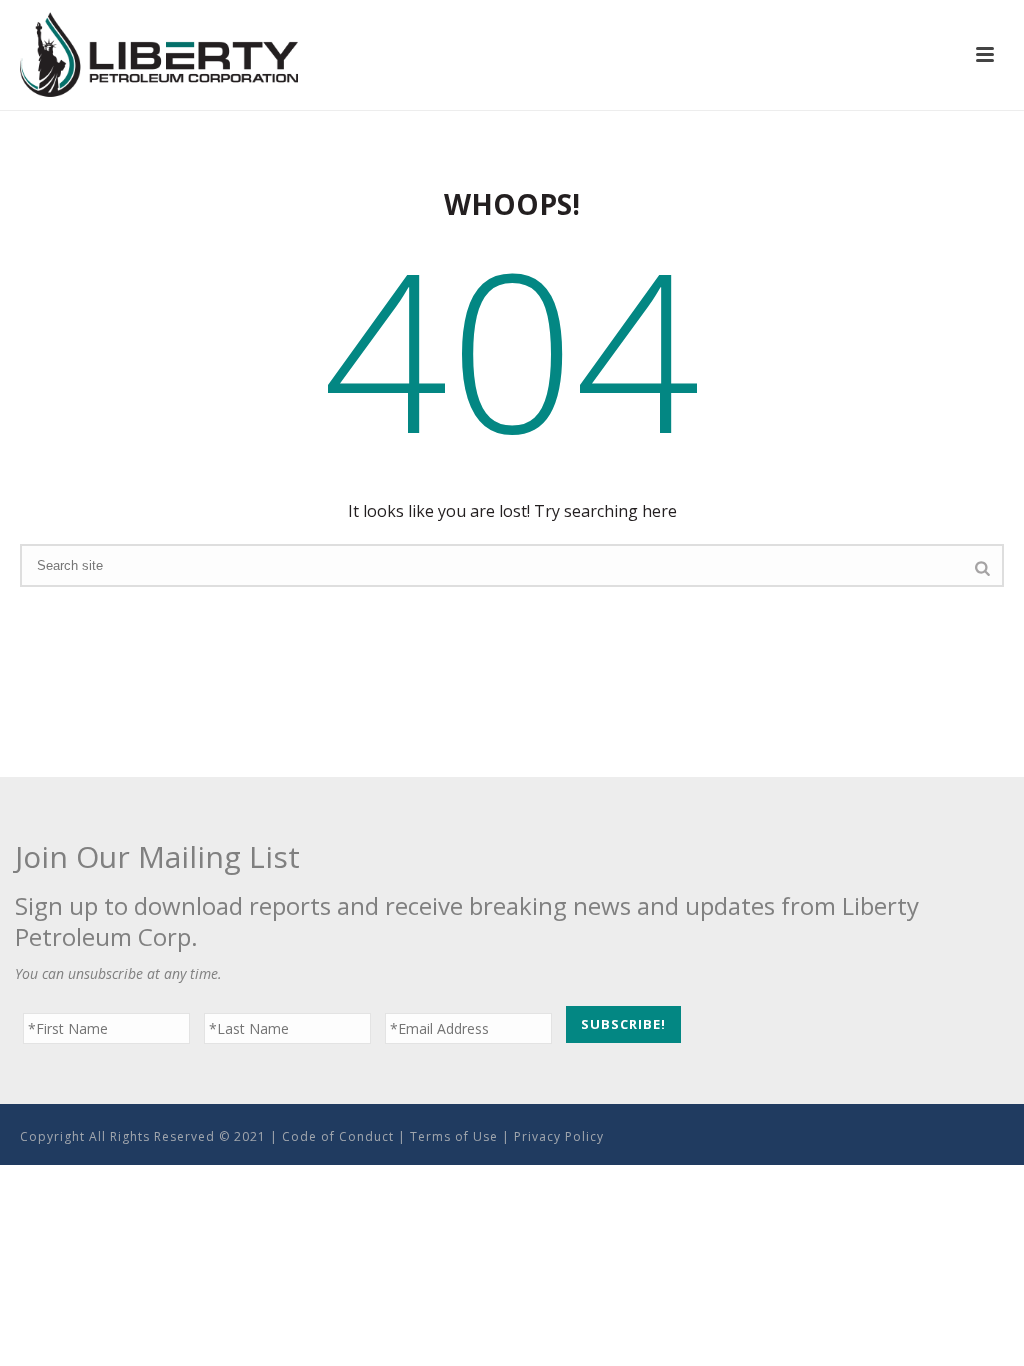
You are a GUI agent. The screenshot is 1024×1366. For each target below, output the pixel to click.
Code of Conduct (338, 1136)
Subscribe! (623, 1024)
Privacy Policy (559, 1136)
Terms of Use (454, 1136)
